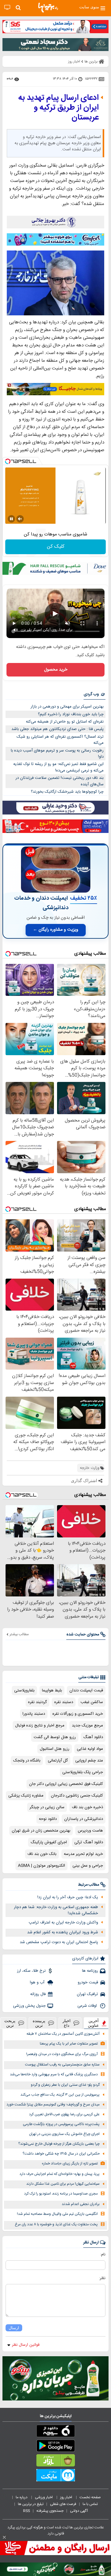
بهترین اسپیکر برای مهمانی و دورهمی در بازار (67, 707)
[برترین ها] (48, 8)
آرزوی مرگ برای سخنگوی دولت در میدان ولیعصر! (62, 2054)
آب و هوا (38, 1982)
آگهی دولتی (79, 2511)
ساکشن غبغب (92, 1702)
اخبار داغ (67, 2023)
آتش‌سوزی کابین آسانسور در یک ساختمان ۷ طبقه (63, 2034)
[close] (4, 2537)
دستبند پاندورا (34, 1714)
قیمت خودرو (88, 1982)
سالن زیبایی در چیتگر (47, 1807)
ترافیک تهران (87, 1994)
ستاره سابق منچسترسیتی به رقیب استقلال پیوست (62, 2065)
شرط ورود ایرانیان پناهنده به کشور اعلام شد (63, 1932)
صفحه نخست (90, 2497)
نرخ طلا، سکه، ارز (31, 1971)
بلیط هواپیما (52, 1690)
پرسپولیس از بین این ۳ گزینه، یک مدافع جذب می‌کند (60, 2095)
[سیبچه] (55, 2432)
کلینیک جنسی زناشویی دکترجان (77, 1796)
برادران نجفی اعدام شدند (81, 2204)
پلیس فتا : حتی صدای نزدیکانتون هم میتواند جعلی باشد (58, 729)
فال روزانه (38, 1994)
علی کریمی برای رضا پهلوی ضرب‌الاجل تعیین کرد (64, 2114)
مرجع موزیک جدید (87, 1726)
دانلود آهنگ (93, 1737)
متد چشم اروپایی (89, 1761)
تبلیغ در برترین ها (31, 2504)
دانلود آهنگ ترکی (89, 1842)
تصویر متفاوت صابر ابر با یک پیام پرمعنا (69, 2044)
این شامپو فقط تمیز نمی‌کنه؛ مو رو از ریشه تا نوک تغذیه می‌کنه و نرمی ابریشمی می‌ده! (58, 767)
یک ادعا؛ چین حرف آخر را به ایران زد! (68, 1897)
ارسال (14, 2328)
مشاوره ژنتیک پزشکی (26, 1796)
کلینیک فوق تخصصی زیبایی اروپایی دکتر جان (66, 1784)
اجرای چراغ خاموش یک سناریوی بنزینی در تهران (64, 2134)
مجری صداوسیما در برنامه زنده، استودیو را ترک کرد (61, 2194)
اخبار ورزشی (44, 2497)
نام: (103, 2254)
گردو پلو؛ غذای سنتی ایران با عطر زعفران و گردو (65, 2085)
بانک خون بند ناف (42, 1854)
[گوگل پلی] (55, 2447)
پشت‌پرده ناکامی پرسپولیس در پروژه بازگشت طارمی (61, 2124)
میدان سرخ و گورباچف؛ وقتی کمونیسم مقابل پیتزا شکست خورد (53, 2105)
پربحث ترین (10, 2023)
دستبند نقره (64, 1702)
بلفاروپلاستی (24, 1690)
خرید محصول (56, 670)
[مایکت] (55, 2476)
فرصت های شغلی (63, 2504)
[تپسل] (8, 461)
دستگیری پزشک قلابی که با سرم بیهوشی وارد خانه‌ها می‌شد (54, 2075)
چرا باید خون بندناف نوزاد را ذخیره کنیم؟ (71, 714)
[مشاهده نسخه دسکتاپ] (7, 8)
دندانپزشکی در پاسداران (84, 1819)
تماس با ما (91, 2504)
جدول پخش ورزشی (29, 2006)
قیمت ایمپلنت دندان (86, 1690)
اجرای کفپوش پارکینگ (49, 1842)
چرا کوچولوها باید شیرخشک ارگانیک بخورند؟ (67, 792)
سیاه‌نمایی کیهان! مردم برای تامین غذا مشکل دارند (63, 2184)
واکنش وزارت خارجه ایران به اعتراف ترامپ (63, 1923)
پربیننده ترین (39, 2023)
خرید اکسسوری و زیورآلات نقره (78, 1714)
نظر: (102, 2278)
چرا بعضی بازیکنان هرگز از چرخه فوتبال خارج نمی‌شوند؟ (59, 2144)
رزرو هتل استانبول (55, 1749)
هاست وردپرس (90, 1831)
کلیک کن (56, 547)
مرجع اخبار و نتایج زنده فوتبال (40, 1726)
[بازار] (55, 2462)
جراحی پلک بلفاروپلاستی (83, 1772)
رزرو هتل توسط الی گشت (55, 1737)
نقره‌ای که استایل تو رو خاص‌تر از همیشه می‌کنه (65, 722)
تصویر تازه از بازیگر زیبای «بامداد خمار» (70, 2164)
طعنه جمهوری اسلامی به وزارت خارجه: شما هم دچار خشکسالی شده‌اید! (56, 1910)
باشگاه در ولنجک (27, 1761)
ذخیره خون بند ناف (87, 1807)
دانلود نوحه (48, 1819)
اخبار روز (67, 2497)
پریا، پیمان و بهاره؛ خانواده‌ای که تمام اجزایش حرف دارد (60, 2174)
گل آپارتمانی (58, 1761)
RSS (27, 2511)
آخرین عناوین (93, 2023)
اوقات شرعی (88, 2006)
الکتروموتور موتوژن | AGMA (41, 1866)
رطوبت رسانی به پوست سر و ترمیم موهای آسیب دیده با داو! (57, 754)
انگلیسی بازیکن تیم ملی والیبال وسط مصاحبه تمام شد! (57, 2214)
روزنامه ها (90, 1971)
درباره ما (22, 2497)
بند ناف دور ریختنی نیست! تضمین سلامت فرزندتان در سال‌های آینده (60, 781)
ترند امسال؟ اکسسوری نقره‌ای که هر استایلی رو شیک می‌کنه (60, 740)
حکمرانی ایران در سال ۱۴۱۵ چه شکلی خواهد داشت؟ (61, 2154)
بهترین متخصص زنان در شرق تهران (41, 1831)
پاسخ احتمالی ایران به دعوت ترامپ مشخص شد (59, 1942)
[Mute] (20, 519)
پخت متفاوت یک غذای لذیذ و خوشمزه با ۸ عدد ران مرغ (56, 2225)
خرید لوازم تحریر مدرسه (83, 1854)
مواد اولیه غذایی (90, 1749)
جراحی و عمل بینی (88, 1866)
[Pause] (11, 519)
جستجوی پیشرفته (50, 2511)
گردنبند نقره (37, 1702)
